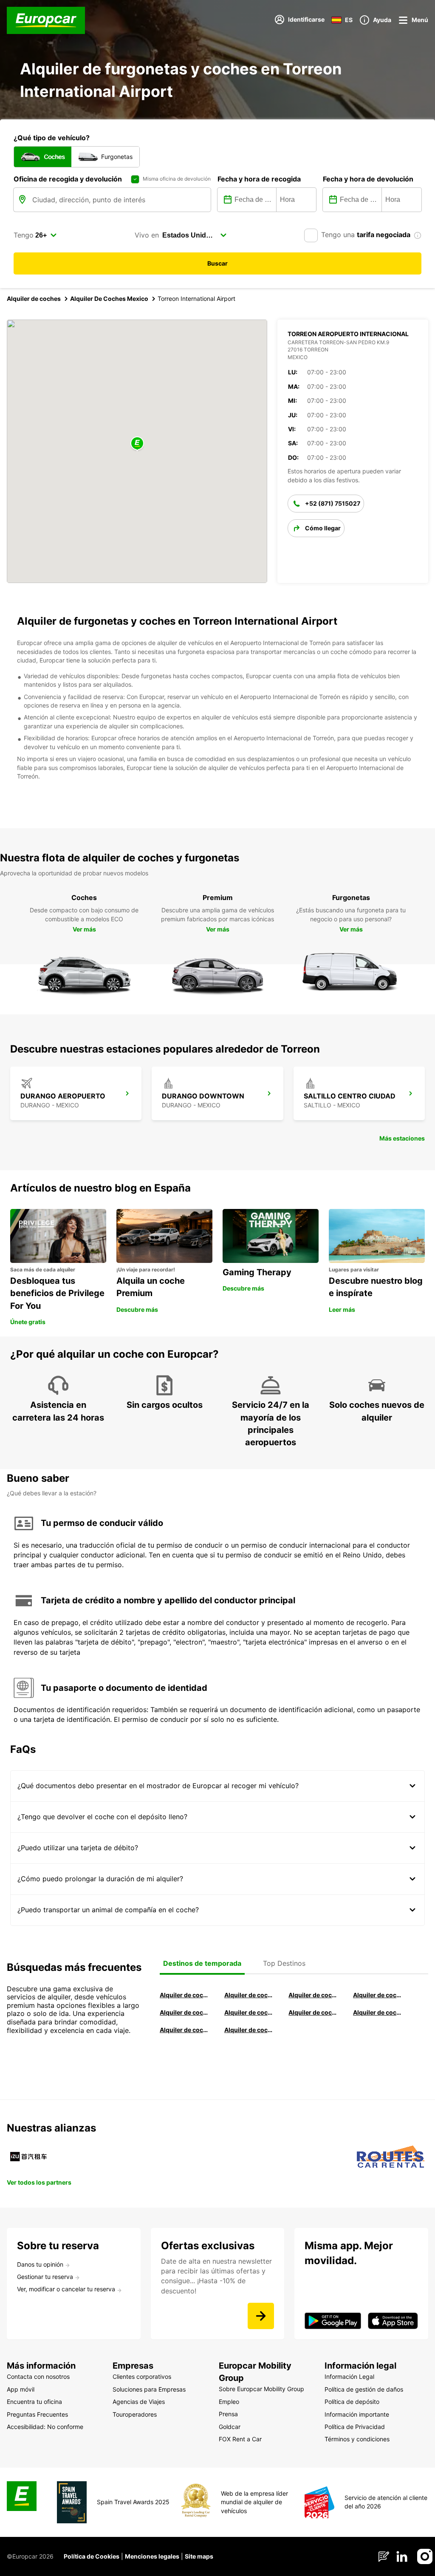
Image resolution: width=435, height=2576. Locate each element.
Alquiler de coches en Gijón (377, 1995)
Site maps (199, 2556)
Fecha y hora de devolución (368, 179)
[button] (137, 444)
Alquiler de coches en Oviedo (249, 2030)
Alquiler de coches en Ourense (313, 1995)
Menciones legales (152, 2556)
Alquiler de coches (34, 299)
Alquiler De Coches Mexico (109, 299)
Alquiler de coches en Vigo (377, 2012)
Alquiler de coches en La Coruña (249, 1995)
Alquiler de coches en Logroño (184, 1995)
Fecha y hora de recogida (259, 179)
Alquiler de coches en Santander (313, 2012)
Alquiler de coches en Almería (249, 2012)
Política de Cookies (92, 2556)
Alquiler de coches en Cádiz (184, 2012)
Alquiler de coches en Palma (184, 2030)
